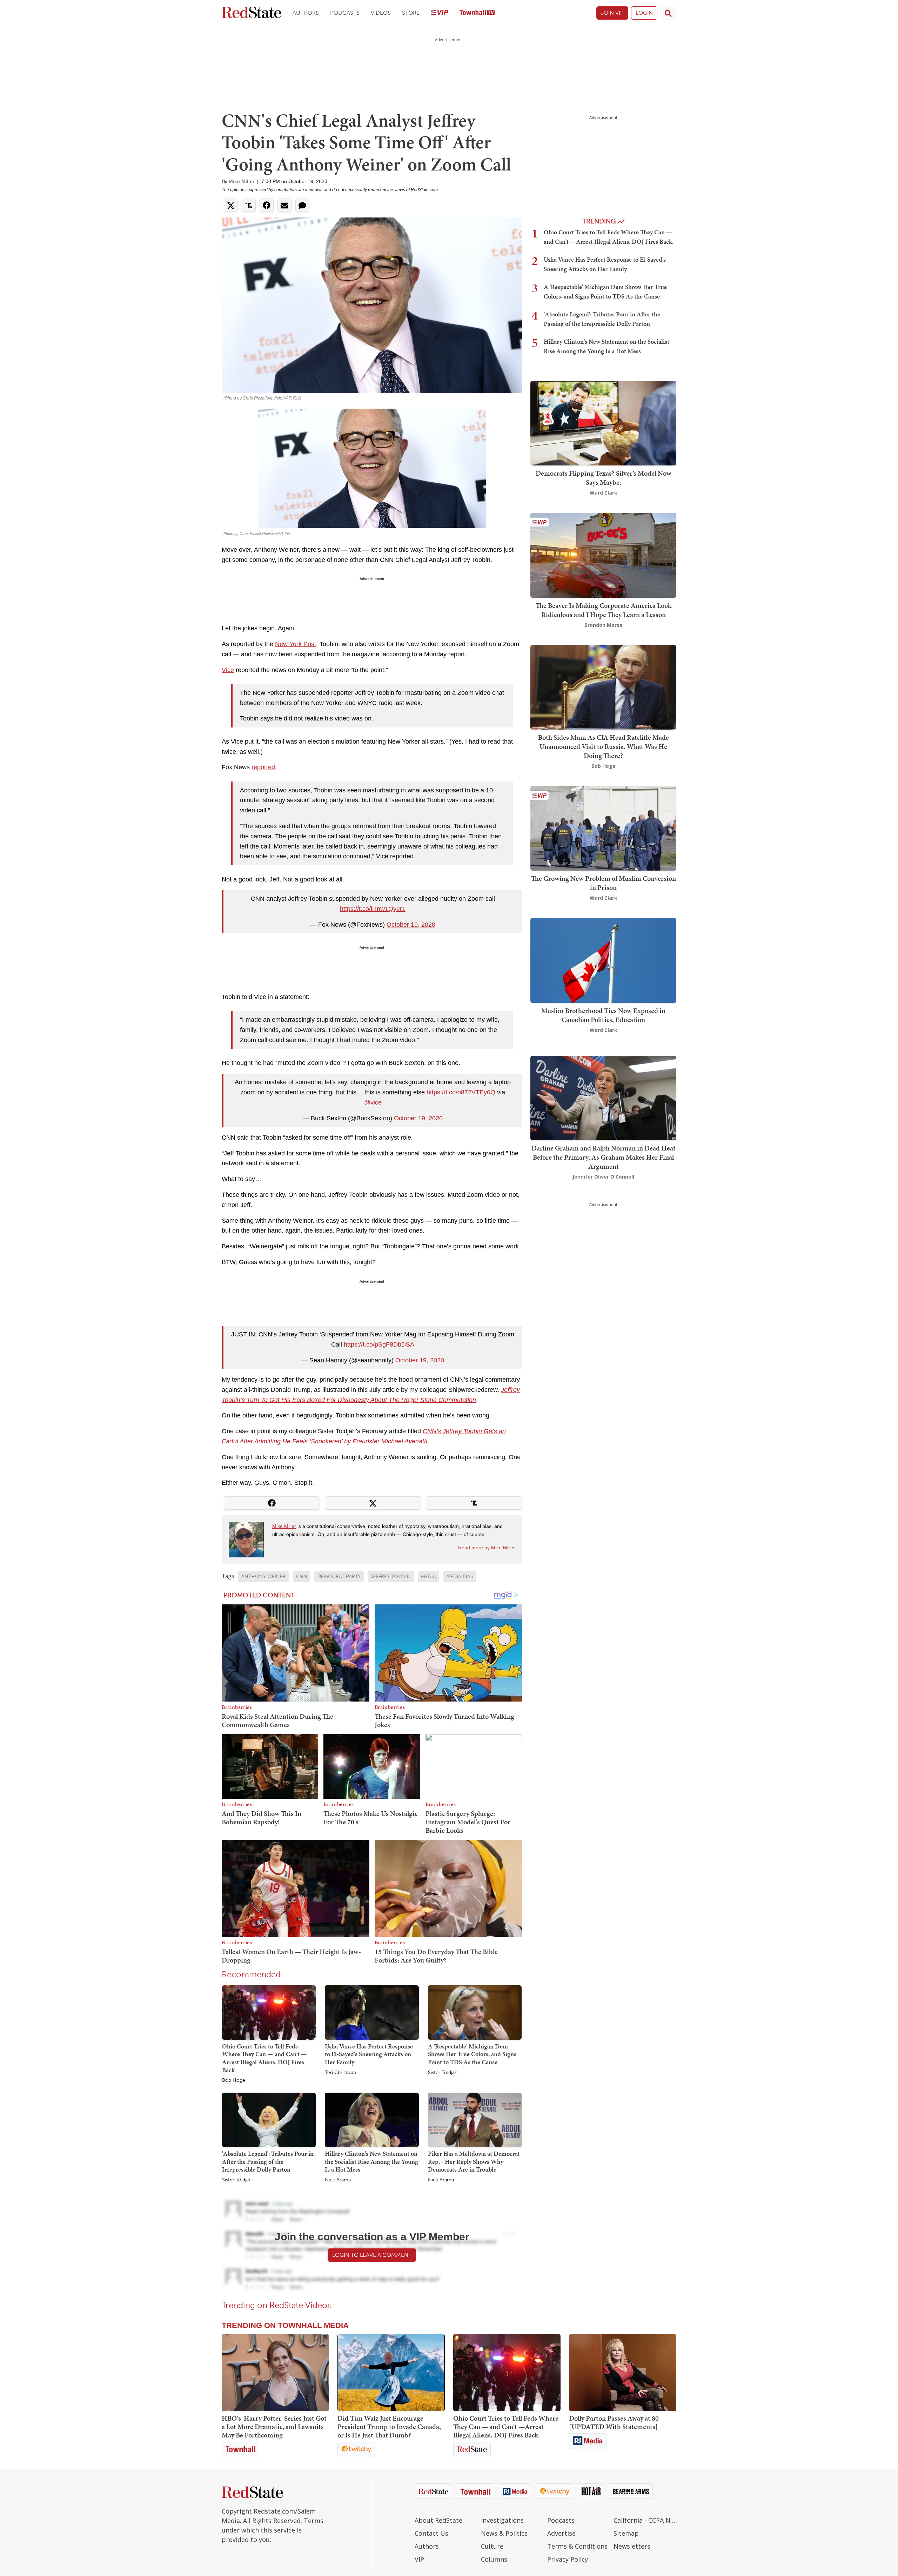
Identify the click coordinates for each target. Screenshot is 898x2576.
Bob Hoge (234, 2080)
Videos (381, 13)
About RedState (438, 2520)
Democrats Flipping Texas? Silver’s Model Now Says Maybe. (604, 478)
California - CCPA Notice (645, 2520)
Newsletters (632, 2546)
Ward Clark (604, 493)
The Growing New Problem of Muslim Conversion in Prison (604, 883)
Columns (494, 2559)
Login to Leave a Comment (372, 2255)
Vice (228, 670)
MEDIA (428, 1577)
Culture (492, 2546)
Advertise (561, 2533)
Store (411, 13)
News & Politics (504, 2533)
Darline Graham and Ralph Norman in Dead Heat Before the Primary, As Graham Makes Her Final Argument (604, 1157)
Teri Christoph (340, 2073)
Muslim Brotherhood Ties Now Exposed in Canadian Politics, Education (603, 1015)
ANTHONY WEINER (264, 1577)
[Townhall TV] (477, 13)
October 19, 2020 (411, 925)
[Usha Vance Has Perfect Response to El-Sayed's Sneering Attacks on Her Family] (372, 2012)
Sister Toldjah (443, 2073)
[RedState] (252, 13)
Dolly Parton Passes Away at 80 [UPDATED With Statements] (614, 2422)
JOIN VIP (612, 13)
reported (263, 767)
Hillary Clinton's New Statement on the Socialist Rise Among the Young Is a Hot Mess (371, 2161)
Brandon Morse (604, 625)
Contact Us (431, 2533)
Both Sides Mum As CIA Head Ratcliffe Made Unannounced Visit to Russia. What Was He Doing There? (604, 746)
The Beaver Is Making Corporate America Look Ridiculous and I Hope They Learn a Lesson (604, 610)
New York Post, (296, 644)
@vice (373, 1102)
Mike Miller (242, 181)
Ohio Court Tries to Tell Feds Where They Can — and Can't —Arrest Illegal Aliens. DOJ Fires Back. (264, 2058)
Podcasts (345, 13)
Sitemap (626, 2533)
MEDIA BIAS (460, 1577)
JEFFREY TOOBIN (391, 1577)
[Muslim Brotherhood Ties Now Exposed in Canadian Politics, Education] (603, 960)
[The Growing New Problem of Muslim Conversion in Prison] (603, 828)
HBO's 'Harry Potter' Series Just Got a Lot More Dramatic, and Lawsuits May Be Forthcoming (274, 2427)
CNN (302, 1577)
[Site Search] (668, 13)
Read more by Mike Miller (487, 1548)
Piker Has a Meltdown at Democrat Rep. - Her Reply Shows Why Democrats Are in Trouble (474, 2161)
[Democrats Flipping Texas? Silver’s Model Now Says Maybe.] (603, 422)
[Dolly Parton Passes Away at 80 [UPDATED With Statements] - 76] (623, 2373)
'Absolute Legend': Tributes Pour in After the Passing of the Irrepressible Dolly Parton (268, 2161)
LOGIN (644, 13)
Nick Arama (338, 2180)
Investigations (502, 2520)
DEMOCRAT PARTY (339, 1577)
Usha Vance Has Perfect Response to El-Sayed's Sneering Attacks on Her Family (369, 2054)
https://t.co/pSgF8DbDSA (379, 1344)
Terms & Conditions (577, 2546)
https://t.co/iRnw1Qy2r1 (373, 909)
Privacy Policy (568, 2559)
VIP (419, 2559)
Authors (306, 13)
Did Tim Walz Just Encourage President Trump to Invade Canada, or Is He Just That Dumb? (389, 2427)
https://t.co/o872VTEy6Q (461, 1092)
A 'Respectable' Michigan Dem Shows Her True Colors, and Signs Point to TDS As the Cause (472, 2054)
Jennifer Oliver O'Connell (603, 1177)
